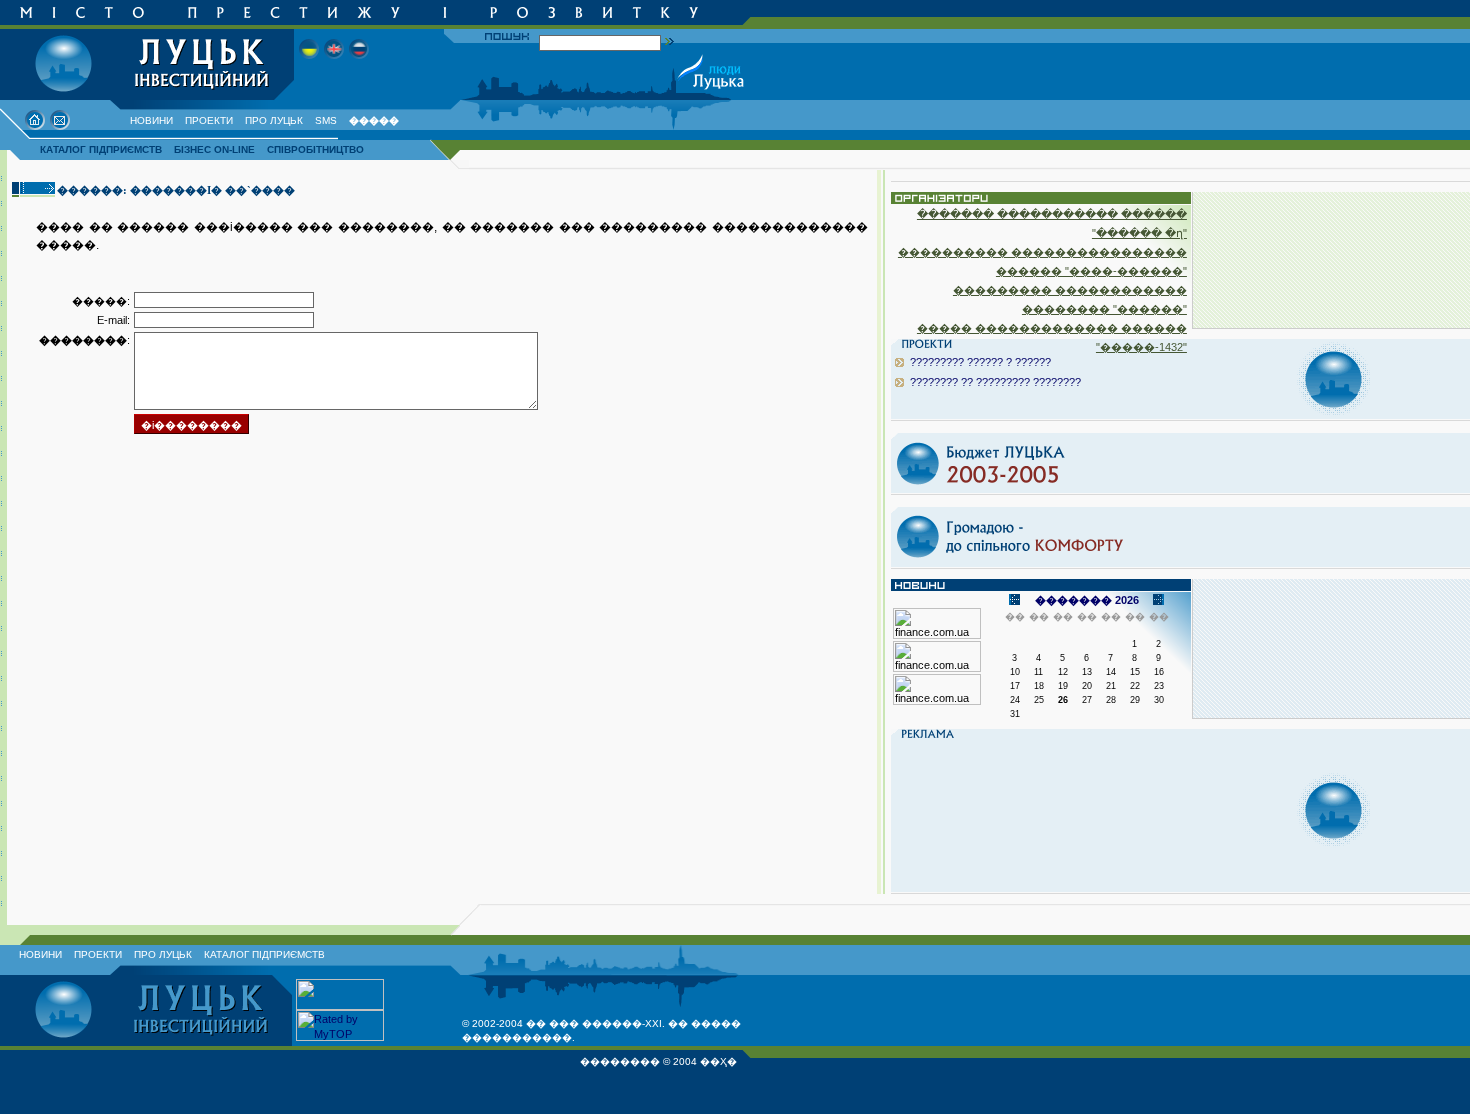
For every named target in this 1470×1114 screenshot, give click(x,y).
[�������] (359, 65)
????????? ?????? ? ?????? (980, 362)
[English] (334, 65)
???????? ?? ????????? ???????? (995, 382)
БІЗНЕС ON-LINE (214, 149)
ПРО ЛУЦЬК (274, 120)
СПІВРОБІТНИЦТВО (315, 149)
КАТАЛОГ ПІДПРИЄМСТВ (101, 149)
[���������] (309, 65)
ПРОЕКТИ (209, 120)
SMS (326, 120)
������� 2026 (1087, 600)
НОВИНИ (151, 120)
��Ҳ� (718, 1061)
